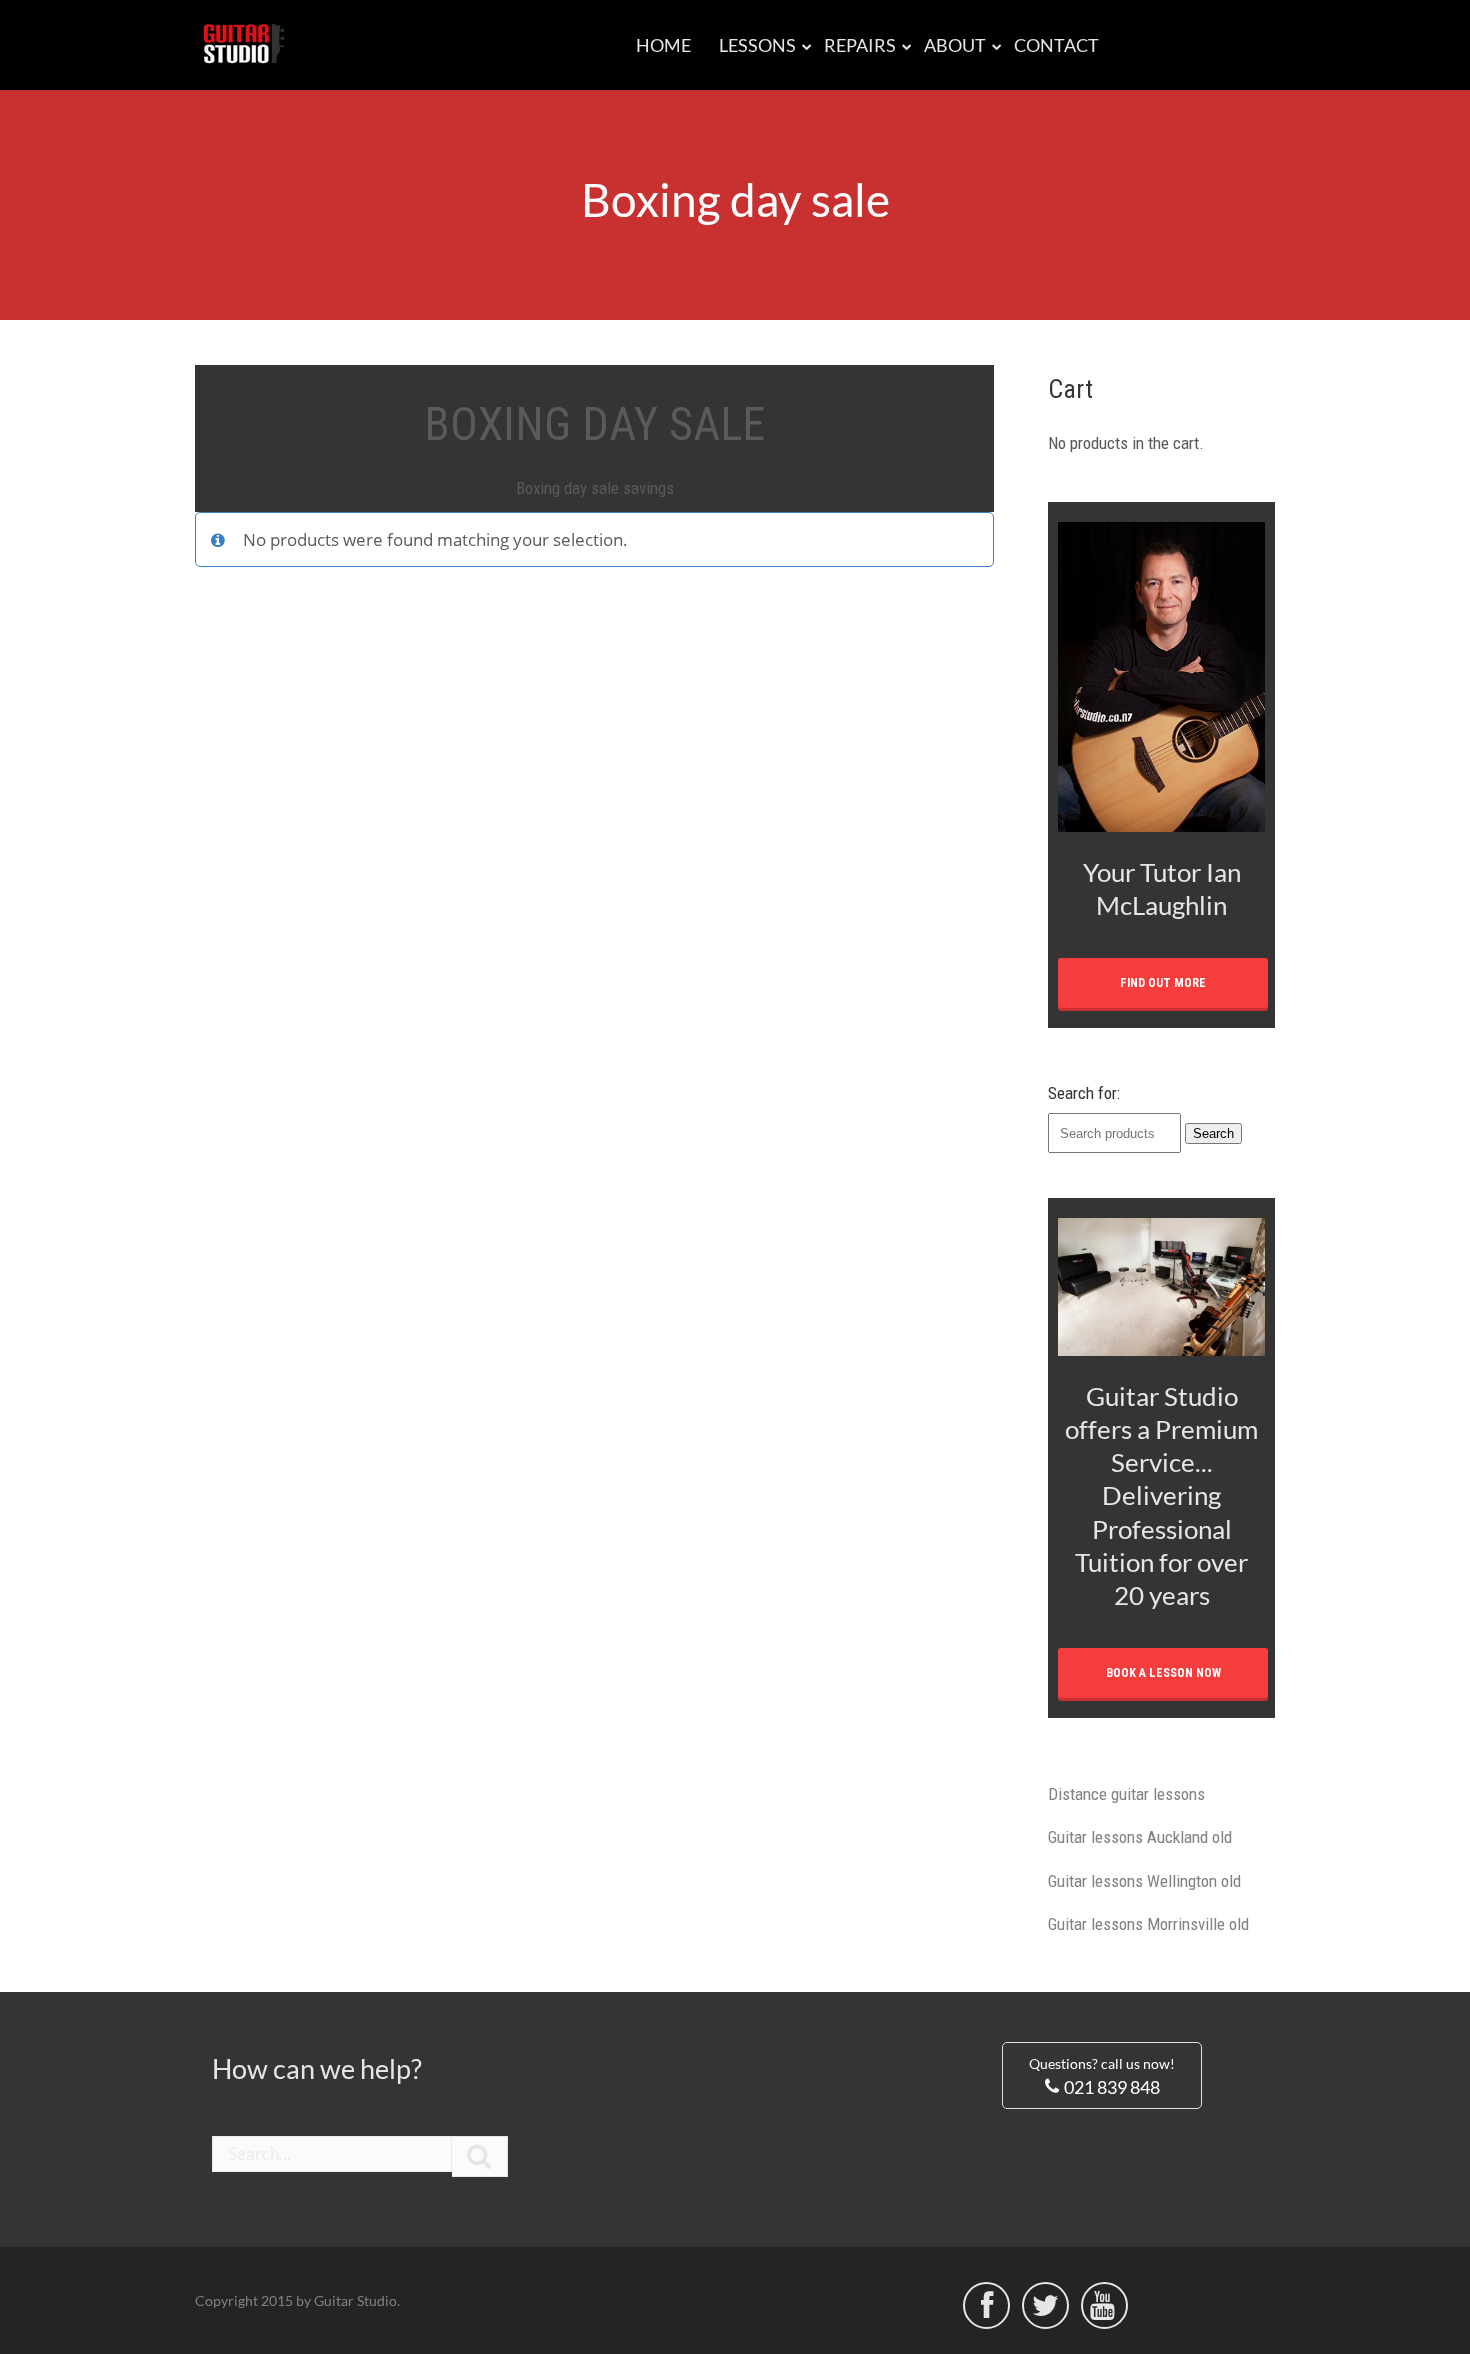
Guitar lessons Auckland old (1140, 1837)
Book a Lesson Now (1163, 1673)
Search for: (1084, 1093)
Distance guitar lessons (1126, 1794)
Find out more (1163, 983)
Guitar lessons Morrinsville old (1148, 1924)
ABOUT (955, 45)
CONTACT (1056, 45)
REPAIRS (860, 45)
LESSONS (757, 45)
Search (1213, 1133)
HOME (663, 45)
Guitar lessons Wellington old (1144, 1881)
